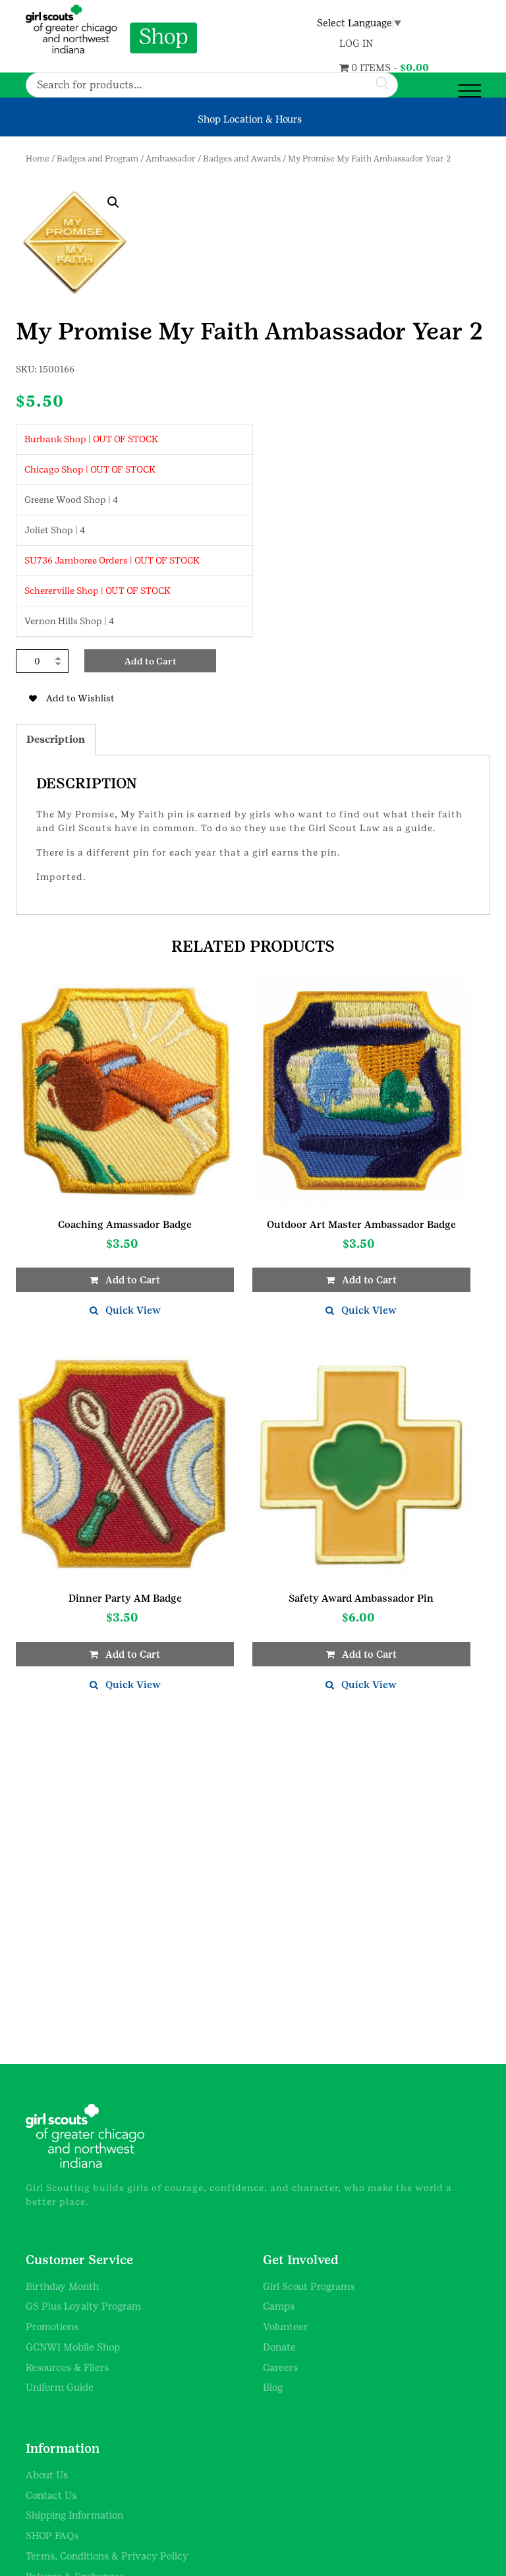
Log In (356, 43)
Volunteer (286, 2327)
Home (38, 159)
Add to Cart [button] (133, 1280)
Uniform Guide (60, 2387)
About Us (47, 2475)
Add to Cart (151, 661)
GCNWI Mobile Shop (73, 2347)
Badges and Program (98, 159)
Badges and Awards (242, 159)
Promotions (52, 2327)
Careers (280, 2367)
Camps (279, 2306)
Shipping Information (74, 2515)
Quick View (133, 1310)
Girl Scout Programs (309, 2286)
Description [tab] (56, 739)
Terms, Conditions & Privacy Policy (107, 2556)
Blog (273, 2387)
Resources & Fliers (67, 2367)
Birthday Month (62, 2286)
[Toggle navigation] (470, 91)
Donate (279, 2347)
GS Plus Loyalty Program (83, 2306)
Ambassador (171, 159)
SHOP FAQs (52, 2535)
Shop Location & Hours (250, 119)
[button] (113, 202)
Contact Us (51, 2495)
